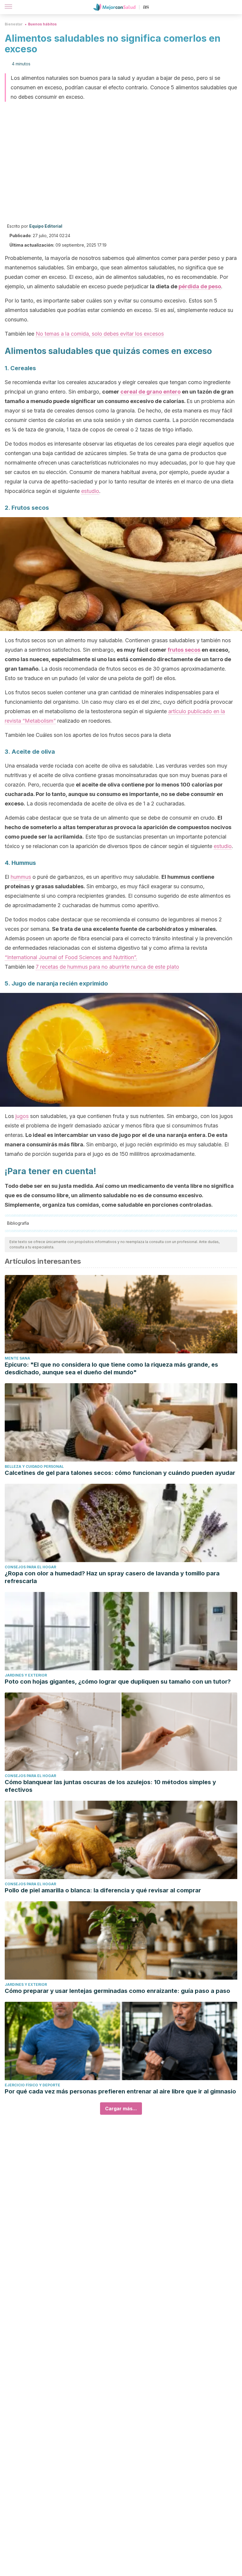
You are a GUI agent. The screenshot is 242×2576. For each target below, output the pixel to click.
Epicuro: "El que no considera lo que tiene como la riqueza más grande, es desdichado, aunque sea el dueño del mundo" (111, 1368)
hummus (21, 877)
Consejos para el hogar (30, 1567)
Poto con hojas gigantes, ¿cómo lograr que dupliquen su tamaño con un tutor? (118, 1682)
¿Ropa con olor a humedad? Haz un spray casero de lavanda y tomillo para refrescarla (112, 1577)
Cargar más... (121, 2109)
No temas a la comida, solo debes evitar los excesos (100, 334)
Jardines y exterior (26, 1675)
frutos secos (184, 650)
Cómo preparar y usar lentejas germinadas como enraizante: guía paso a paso (117, 1991)
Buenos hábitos (42, 24)
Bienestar (14, 24)
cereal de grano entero (151, 392)
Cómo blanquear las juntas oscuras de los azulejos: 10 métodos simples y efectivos (110, 1786)
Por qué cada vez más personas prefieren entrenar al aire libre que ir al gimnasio (120, 2091)
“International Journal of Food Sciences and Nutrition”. (71, 957)
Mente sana (17, 1358)
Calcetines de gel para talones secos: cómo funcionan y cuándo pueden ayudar (120, 1473)
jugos (22, 1116)
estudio (90, 491)
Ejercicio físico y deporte (32, 2085)
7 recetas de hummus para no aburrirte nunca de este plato (107, 967)
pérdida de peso (200, 286)
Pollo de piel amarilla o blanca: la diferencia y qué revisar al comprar (103, 1890)
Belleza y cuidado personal (34, 1466)
